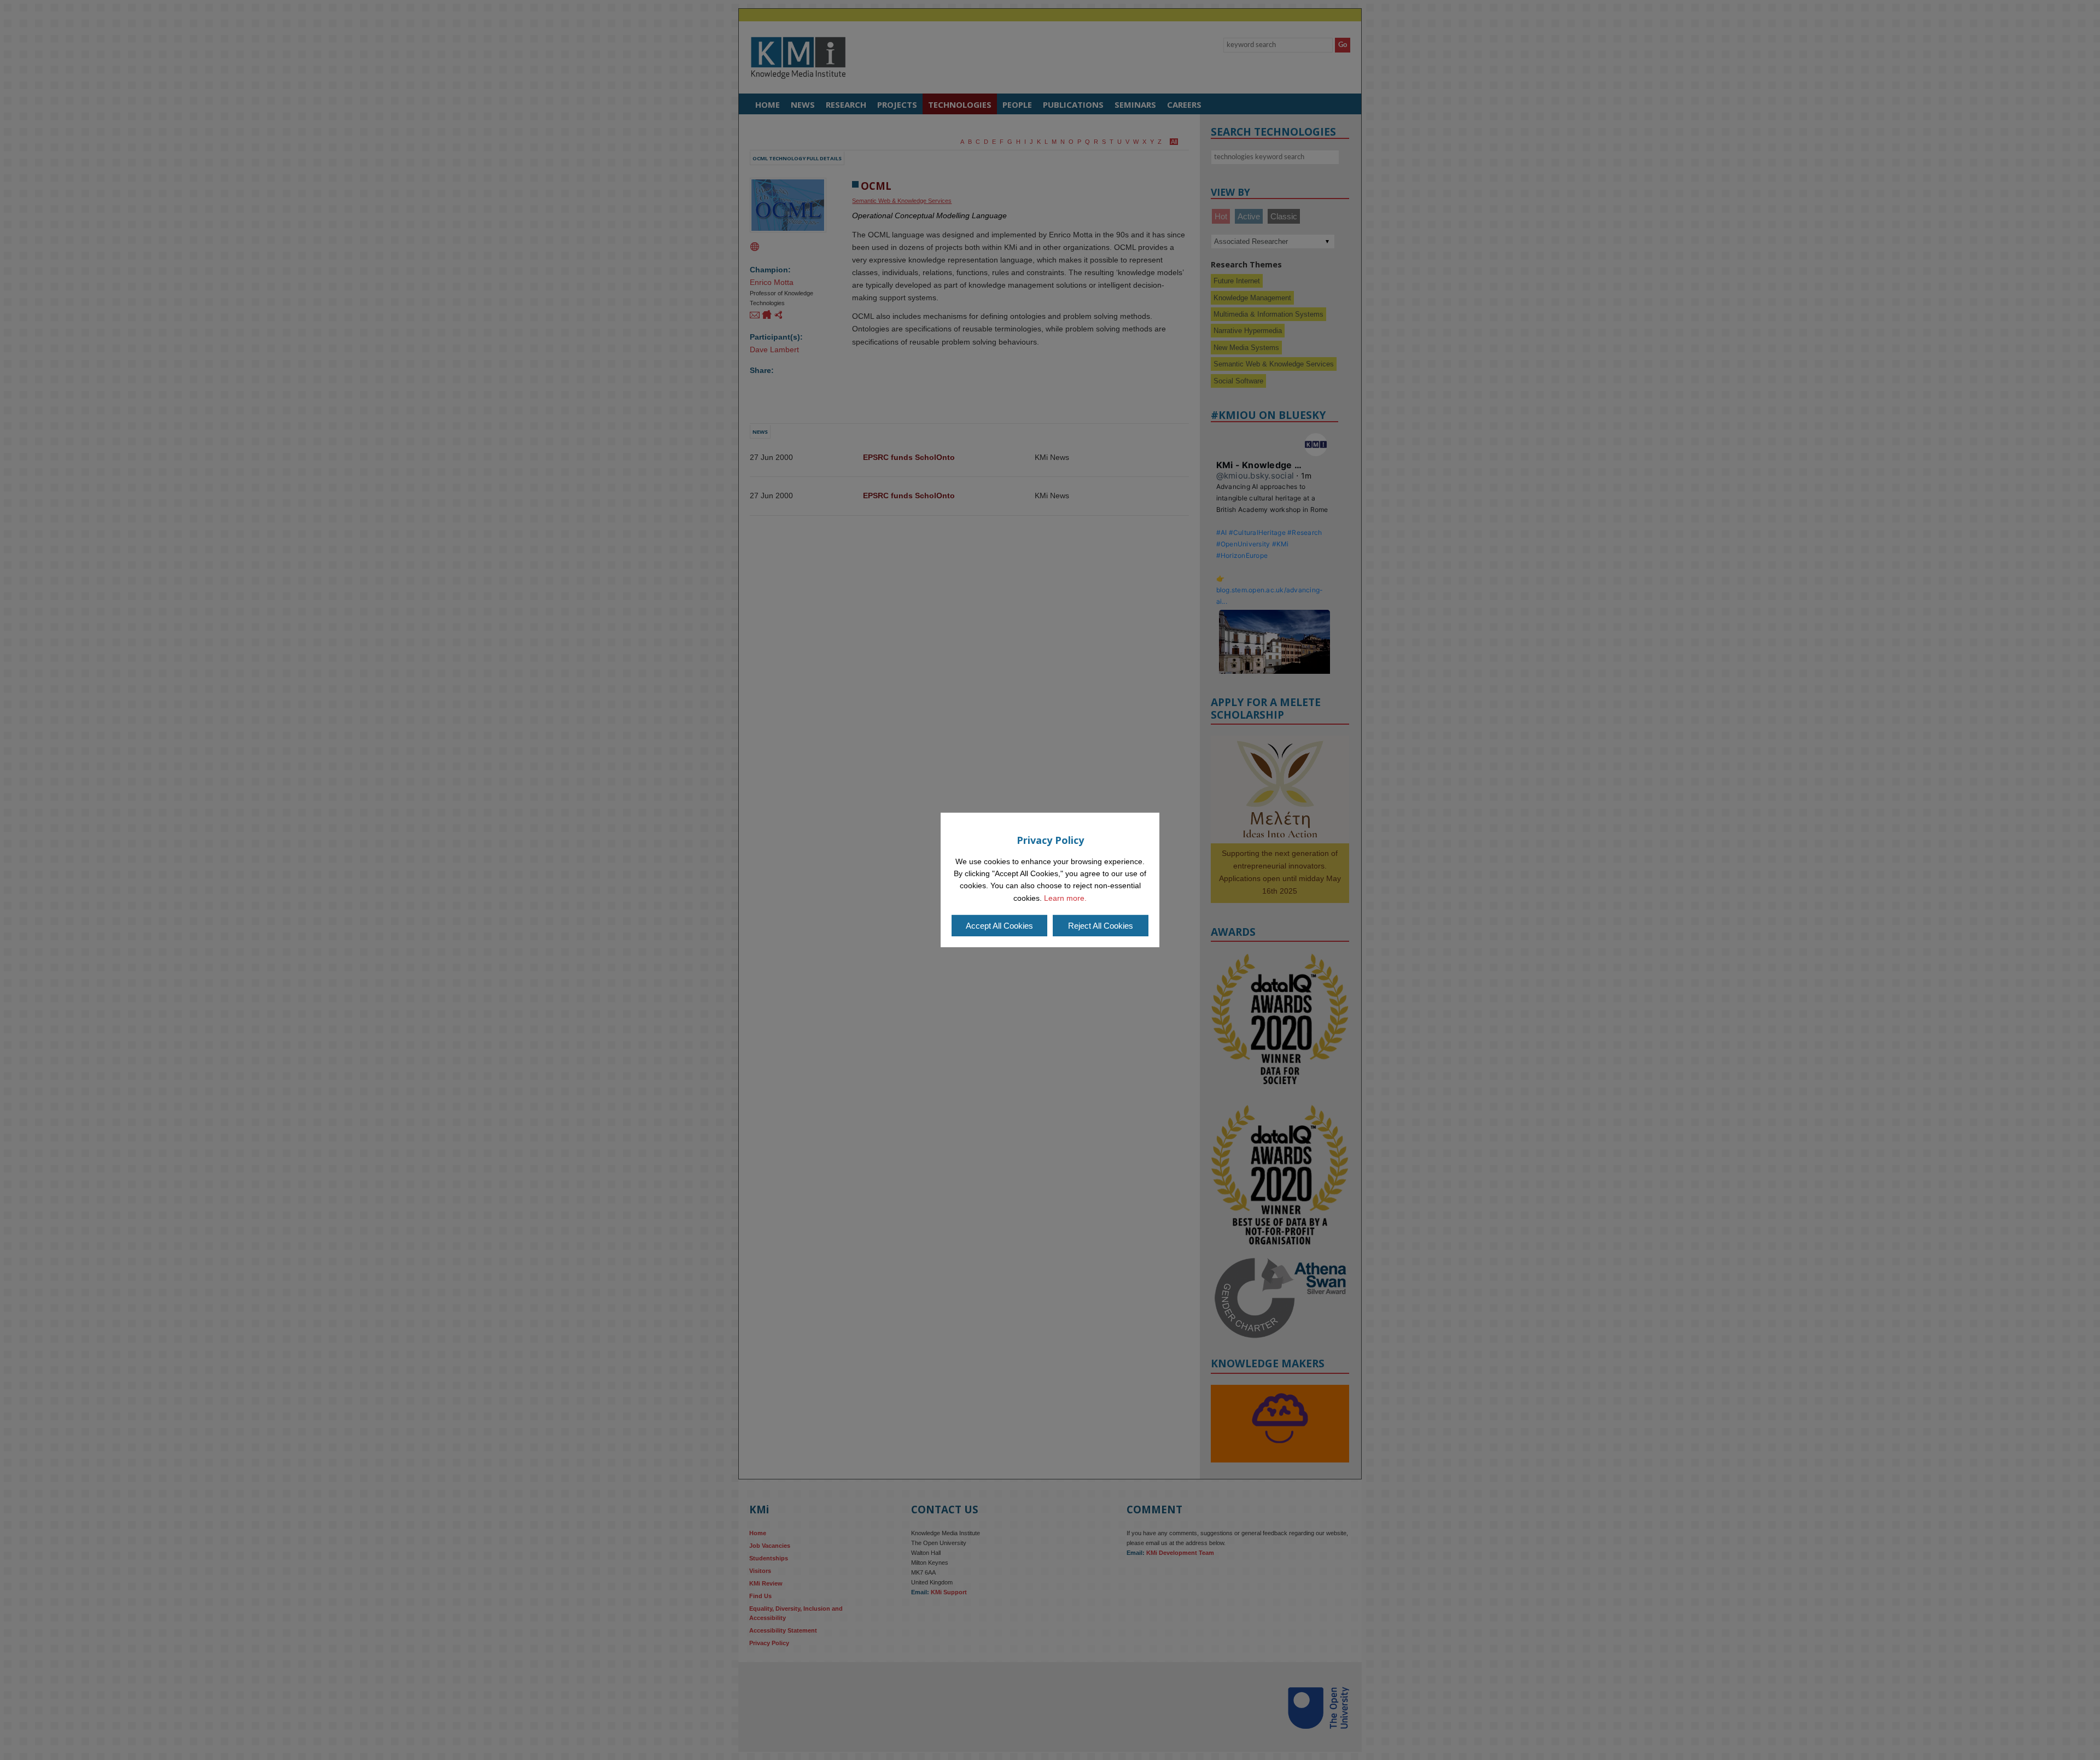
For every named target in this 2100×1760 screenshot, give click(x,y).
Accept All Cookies (999, 926)
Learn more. (1065, 898)
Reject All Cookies (1101, 926)
